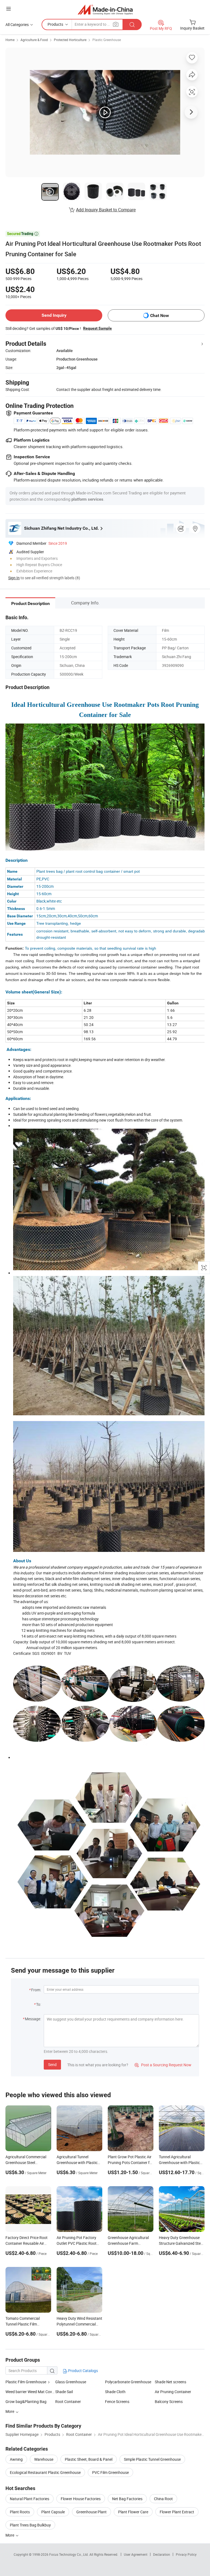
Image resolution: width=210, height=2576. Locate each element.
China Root (163, 2499)
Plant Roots (20, 2512)
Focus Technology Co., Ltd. (69, 2554)
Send (52, 2064)
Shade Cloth (115, 2392)
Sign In (14, 578)
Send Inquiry (54, 315)
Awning (16, 2459)
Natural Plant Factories (30, 2499)
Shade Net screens (170, 2382)
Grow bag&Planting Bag (26, 2401)
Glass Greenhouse (71, 2382)
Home (10, 40)
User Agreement (136, 2554)
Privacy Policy (186, 2554)
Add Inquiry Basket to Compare (106, 210)
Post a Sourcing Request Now (163, 2065)
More (10, 2535)
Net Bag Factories (127, 2499)
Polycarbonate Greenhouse (128, 2382)
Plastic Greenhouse (107, 40)
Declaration (162, 2554)
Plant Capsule (53, 2512)
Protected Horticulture (70, 40)
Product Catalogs (83, 2371)
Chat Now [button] (160, 315)
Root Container (68, 2401)
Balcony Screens (169, 2401)
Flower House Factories (81, 2499)
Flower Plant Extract (177, 2512)
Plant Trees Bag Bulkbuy (30, 2525)
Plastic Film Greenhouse (26, 2382)
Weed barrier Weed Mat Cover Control (30, 2392)
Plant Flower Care (133, 2512)
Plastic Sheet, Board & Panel (89, 2459)
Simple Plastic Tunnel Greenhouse (152, 2459)
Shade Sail (64, 2392)
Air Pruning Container (173, 2392)
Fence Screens (117, 2401)
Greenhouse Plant (91, 2512)
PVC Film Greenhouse (110, 2472)
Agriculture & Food (34, 40)
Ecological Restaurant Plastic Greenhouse (45, 2472)
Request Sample (97, 328)
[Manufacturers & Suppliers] (105, 9)
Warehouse (44, 2459)
